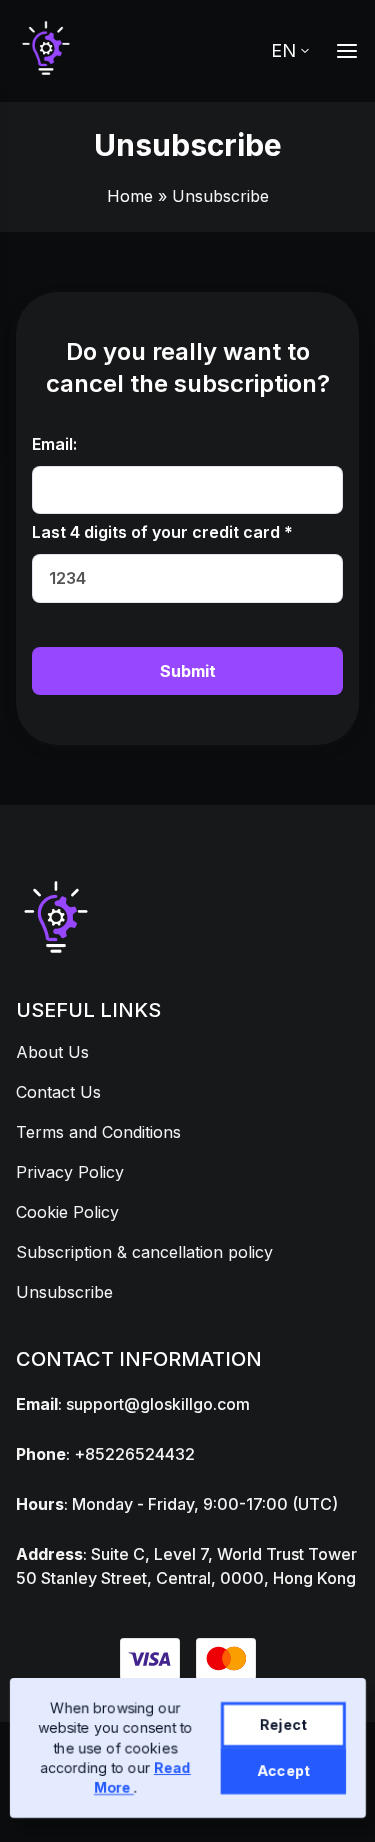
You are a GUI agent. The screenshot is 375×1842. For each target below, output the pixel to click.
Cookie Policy (67, 1212)
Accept (282, 1770)
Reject (282, 1724)
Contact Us (58, 1092)
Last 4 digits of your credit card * (162, 532)
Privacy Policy (70, 1172)
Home (130, 196)
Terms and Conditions (98, 1132)
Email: (54, 444)
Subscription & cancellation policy (144, 1252)
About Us (52, 1052)
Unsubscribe (64, 1292)
